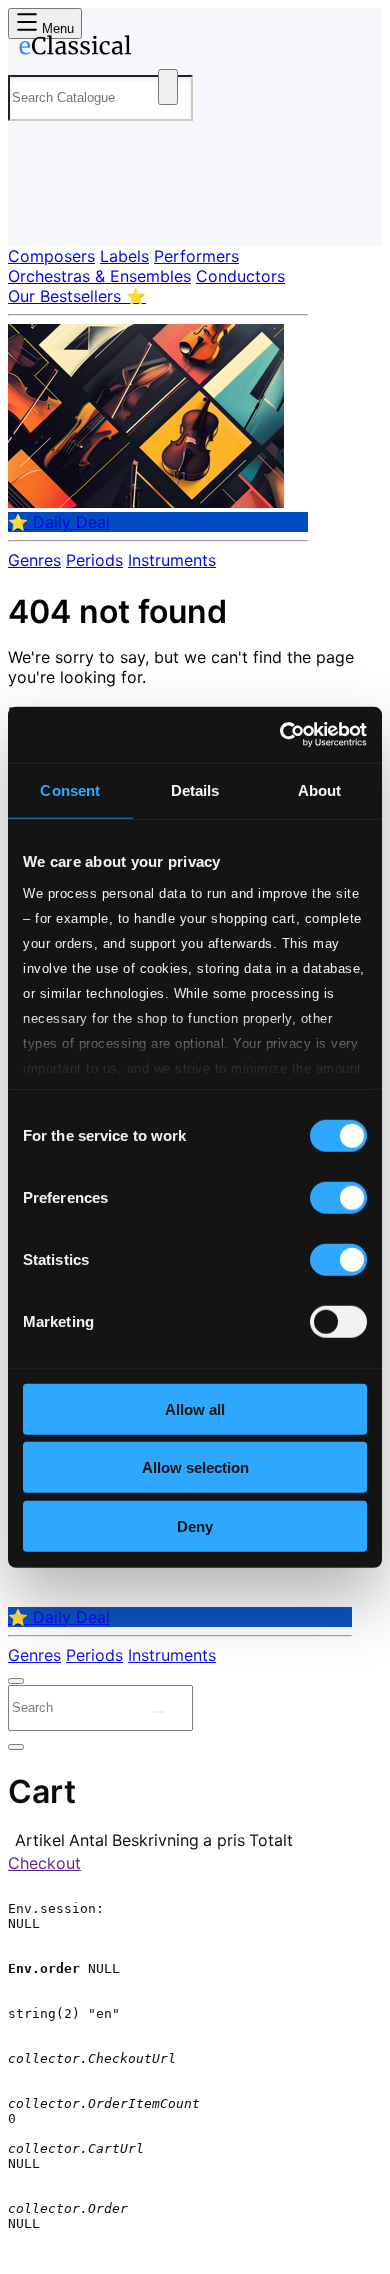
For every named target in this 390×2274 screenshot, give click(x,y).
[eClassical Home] (191, 49)
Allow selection (195, 1467)
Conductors (240, 276)
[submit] (159, 1712)
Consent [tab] (70, 789)
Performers (196, 256)
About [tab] (320, 789)
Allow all (195, 1408)
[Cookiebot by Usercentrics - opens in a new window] (280, 735)
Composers (51, 256)
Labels (124, 256)
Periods (94, 560)
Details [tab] (195, 789)
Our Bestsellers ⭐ (77, 296)
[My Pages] (35, 214)
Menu (56, 28)
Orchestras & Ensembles (99, 276)
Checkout (44, 1863)
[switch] (338, 1197)
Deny (195, 1525)
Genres (34, 560)
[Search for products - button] (168, 87)
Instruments (172, 560)
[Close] (16, 1681)
